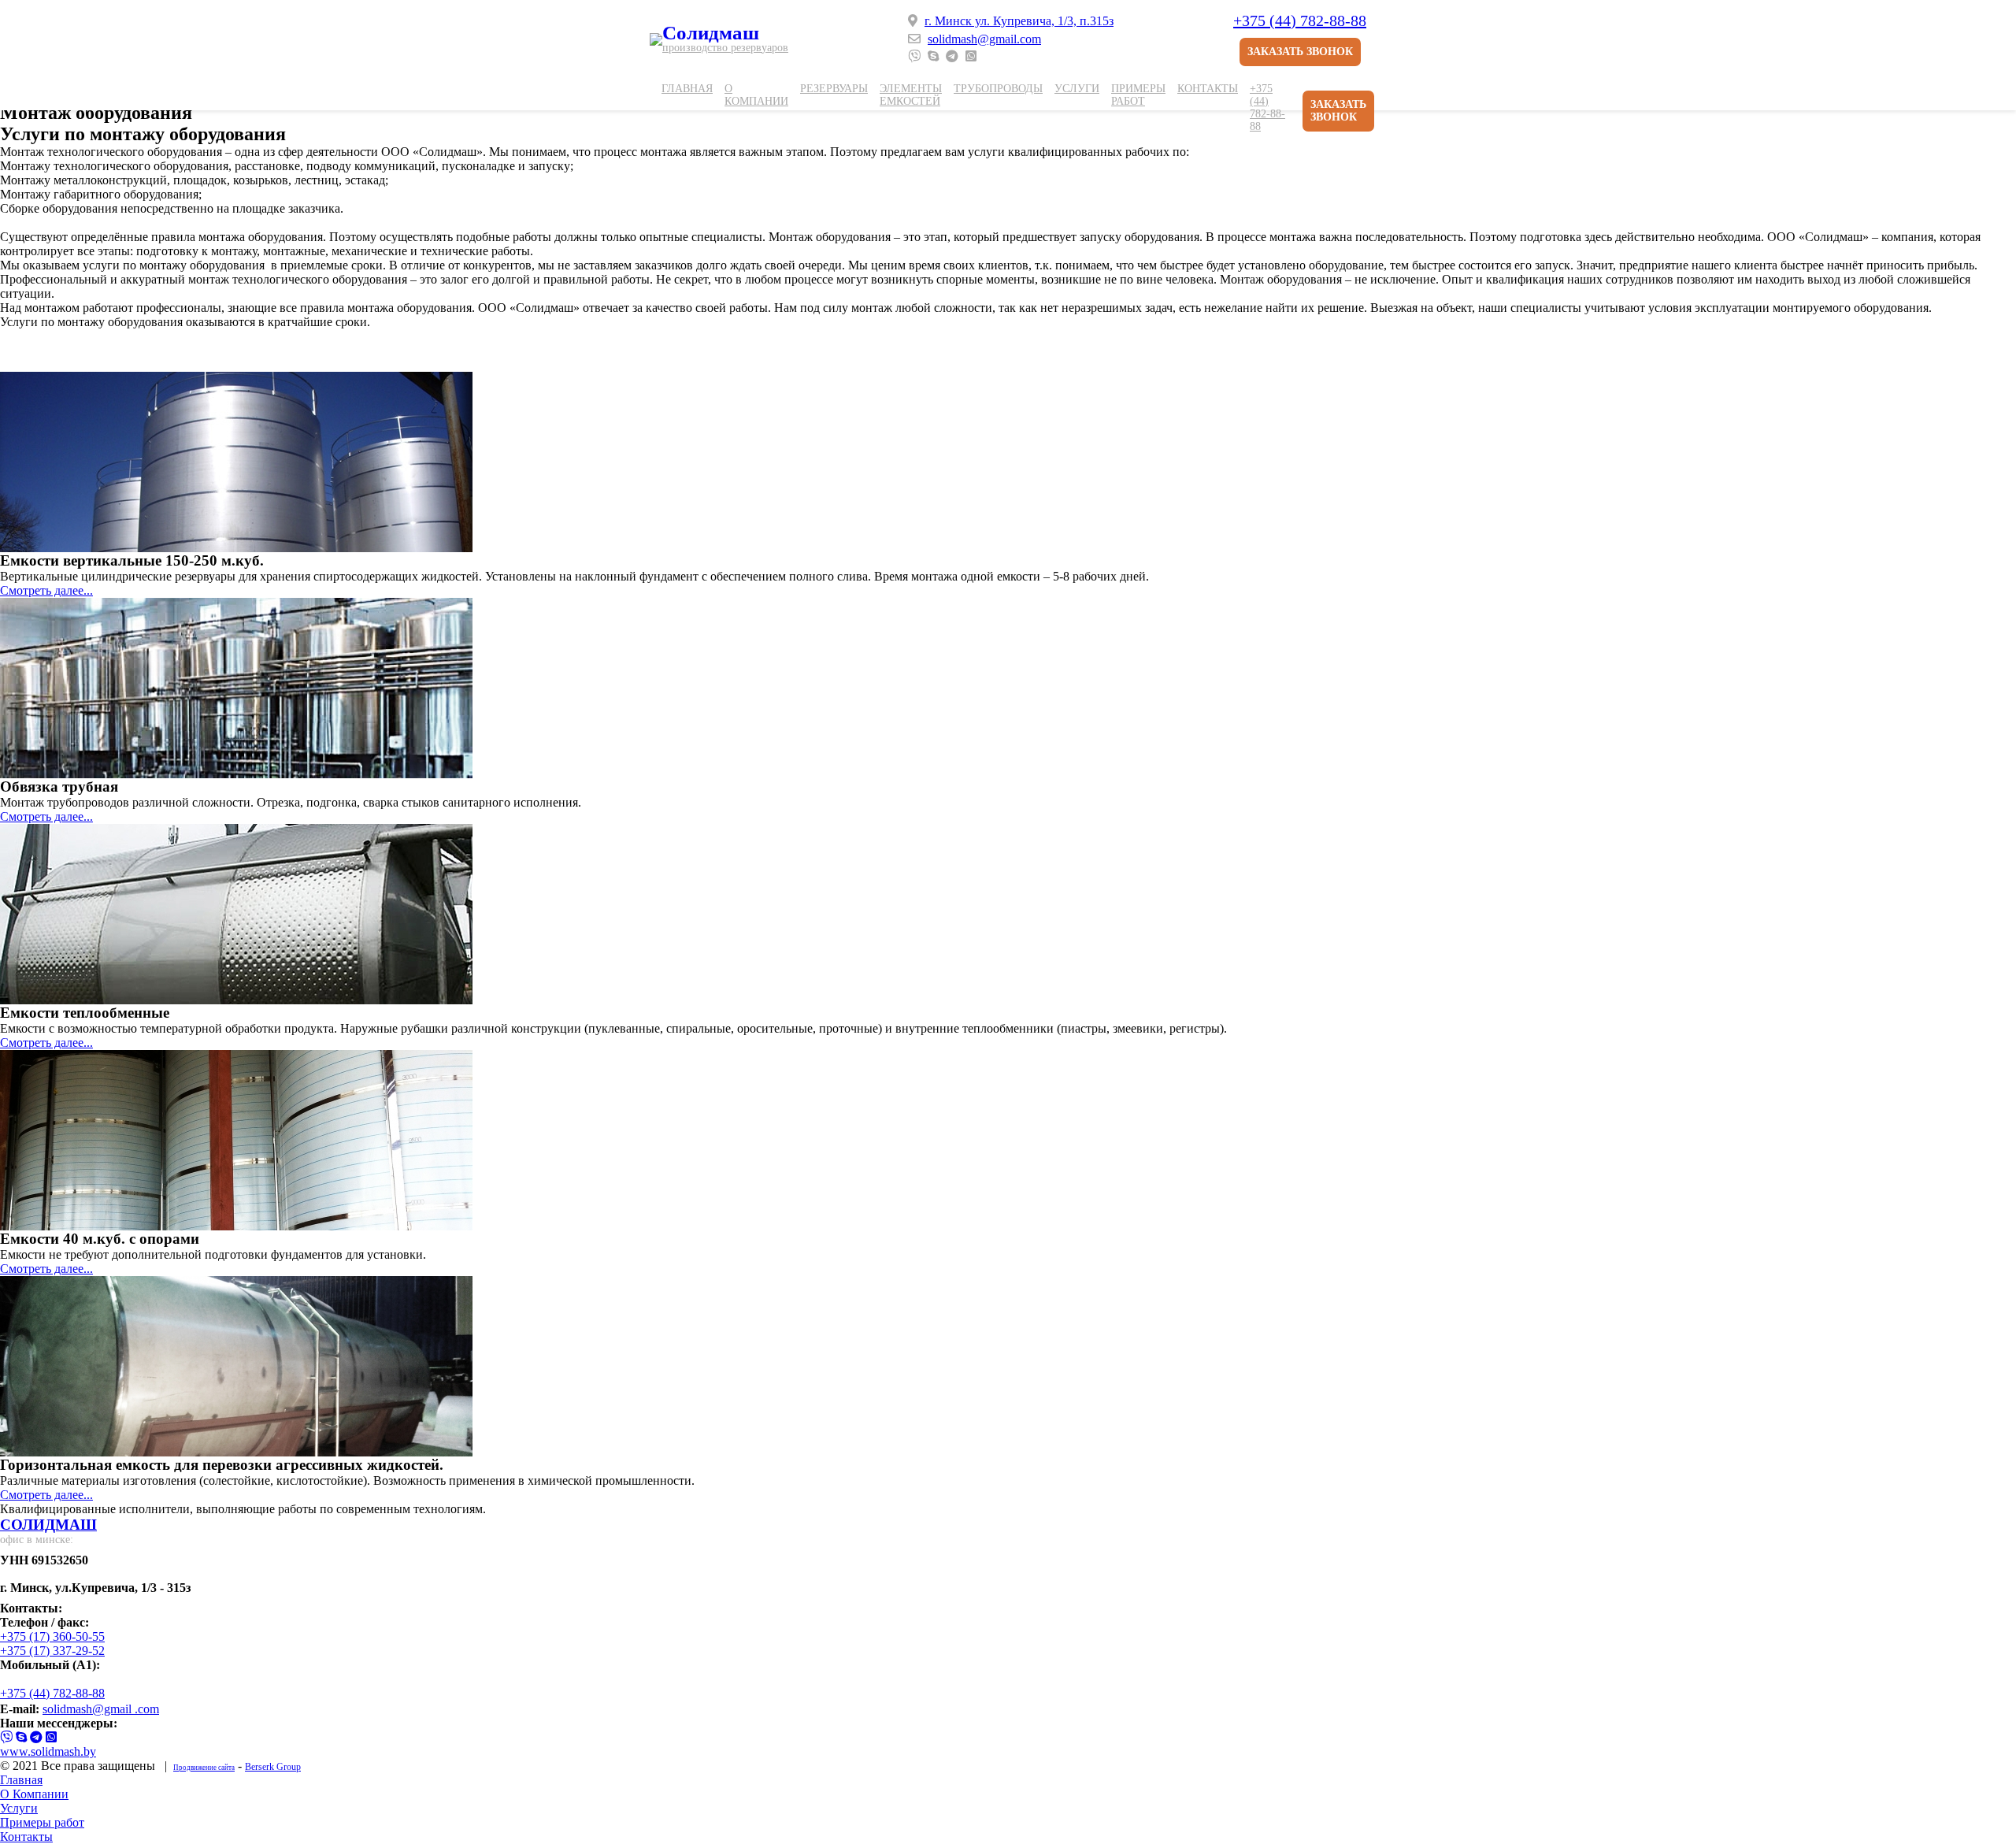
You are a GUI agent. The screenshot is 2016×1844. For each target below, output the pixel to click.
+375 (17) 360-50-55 (52, 1636)
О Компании (34, 1794)
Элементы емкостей (911, 95)
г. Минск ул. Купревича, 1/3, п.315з (1019, 21)
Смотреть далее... (46, 590)
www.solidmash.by (48, 1751)
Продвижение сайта (204, 1768)
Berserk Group (273, 1767)
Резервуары (834, 89)
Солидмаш (711, 33)
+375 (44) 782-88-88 (1300, 20)
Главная (687, 89)
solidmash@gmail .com (101, 1709)
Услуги (1077, 89)
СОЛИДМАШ (48, 1525)
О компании (756, 95)
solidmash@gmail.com (984, 39)
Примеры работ (1138, 95)
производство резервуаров (725, 48)
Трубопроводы (998, 89)
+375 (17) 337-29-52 (52, 1651)
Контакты (1208, 89)
